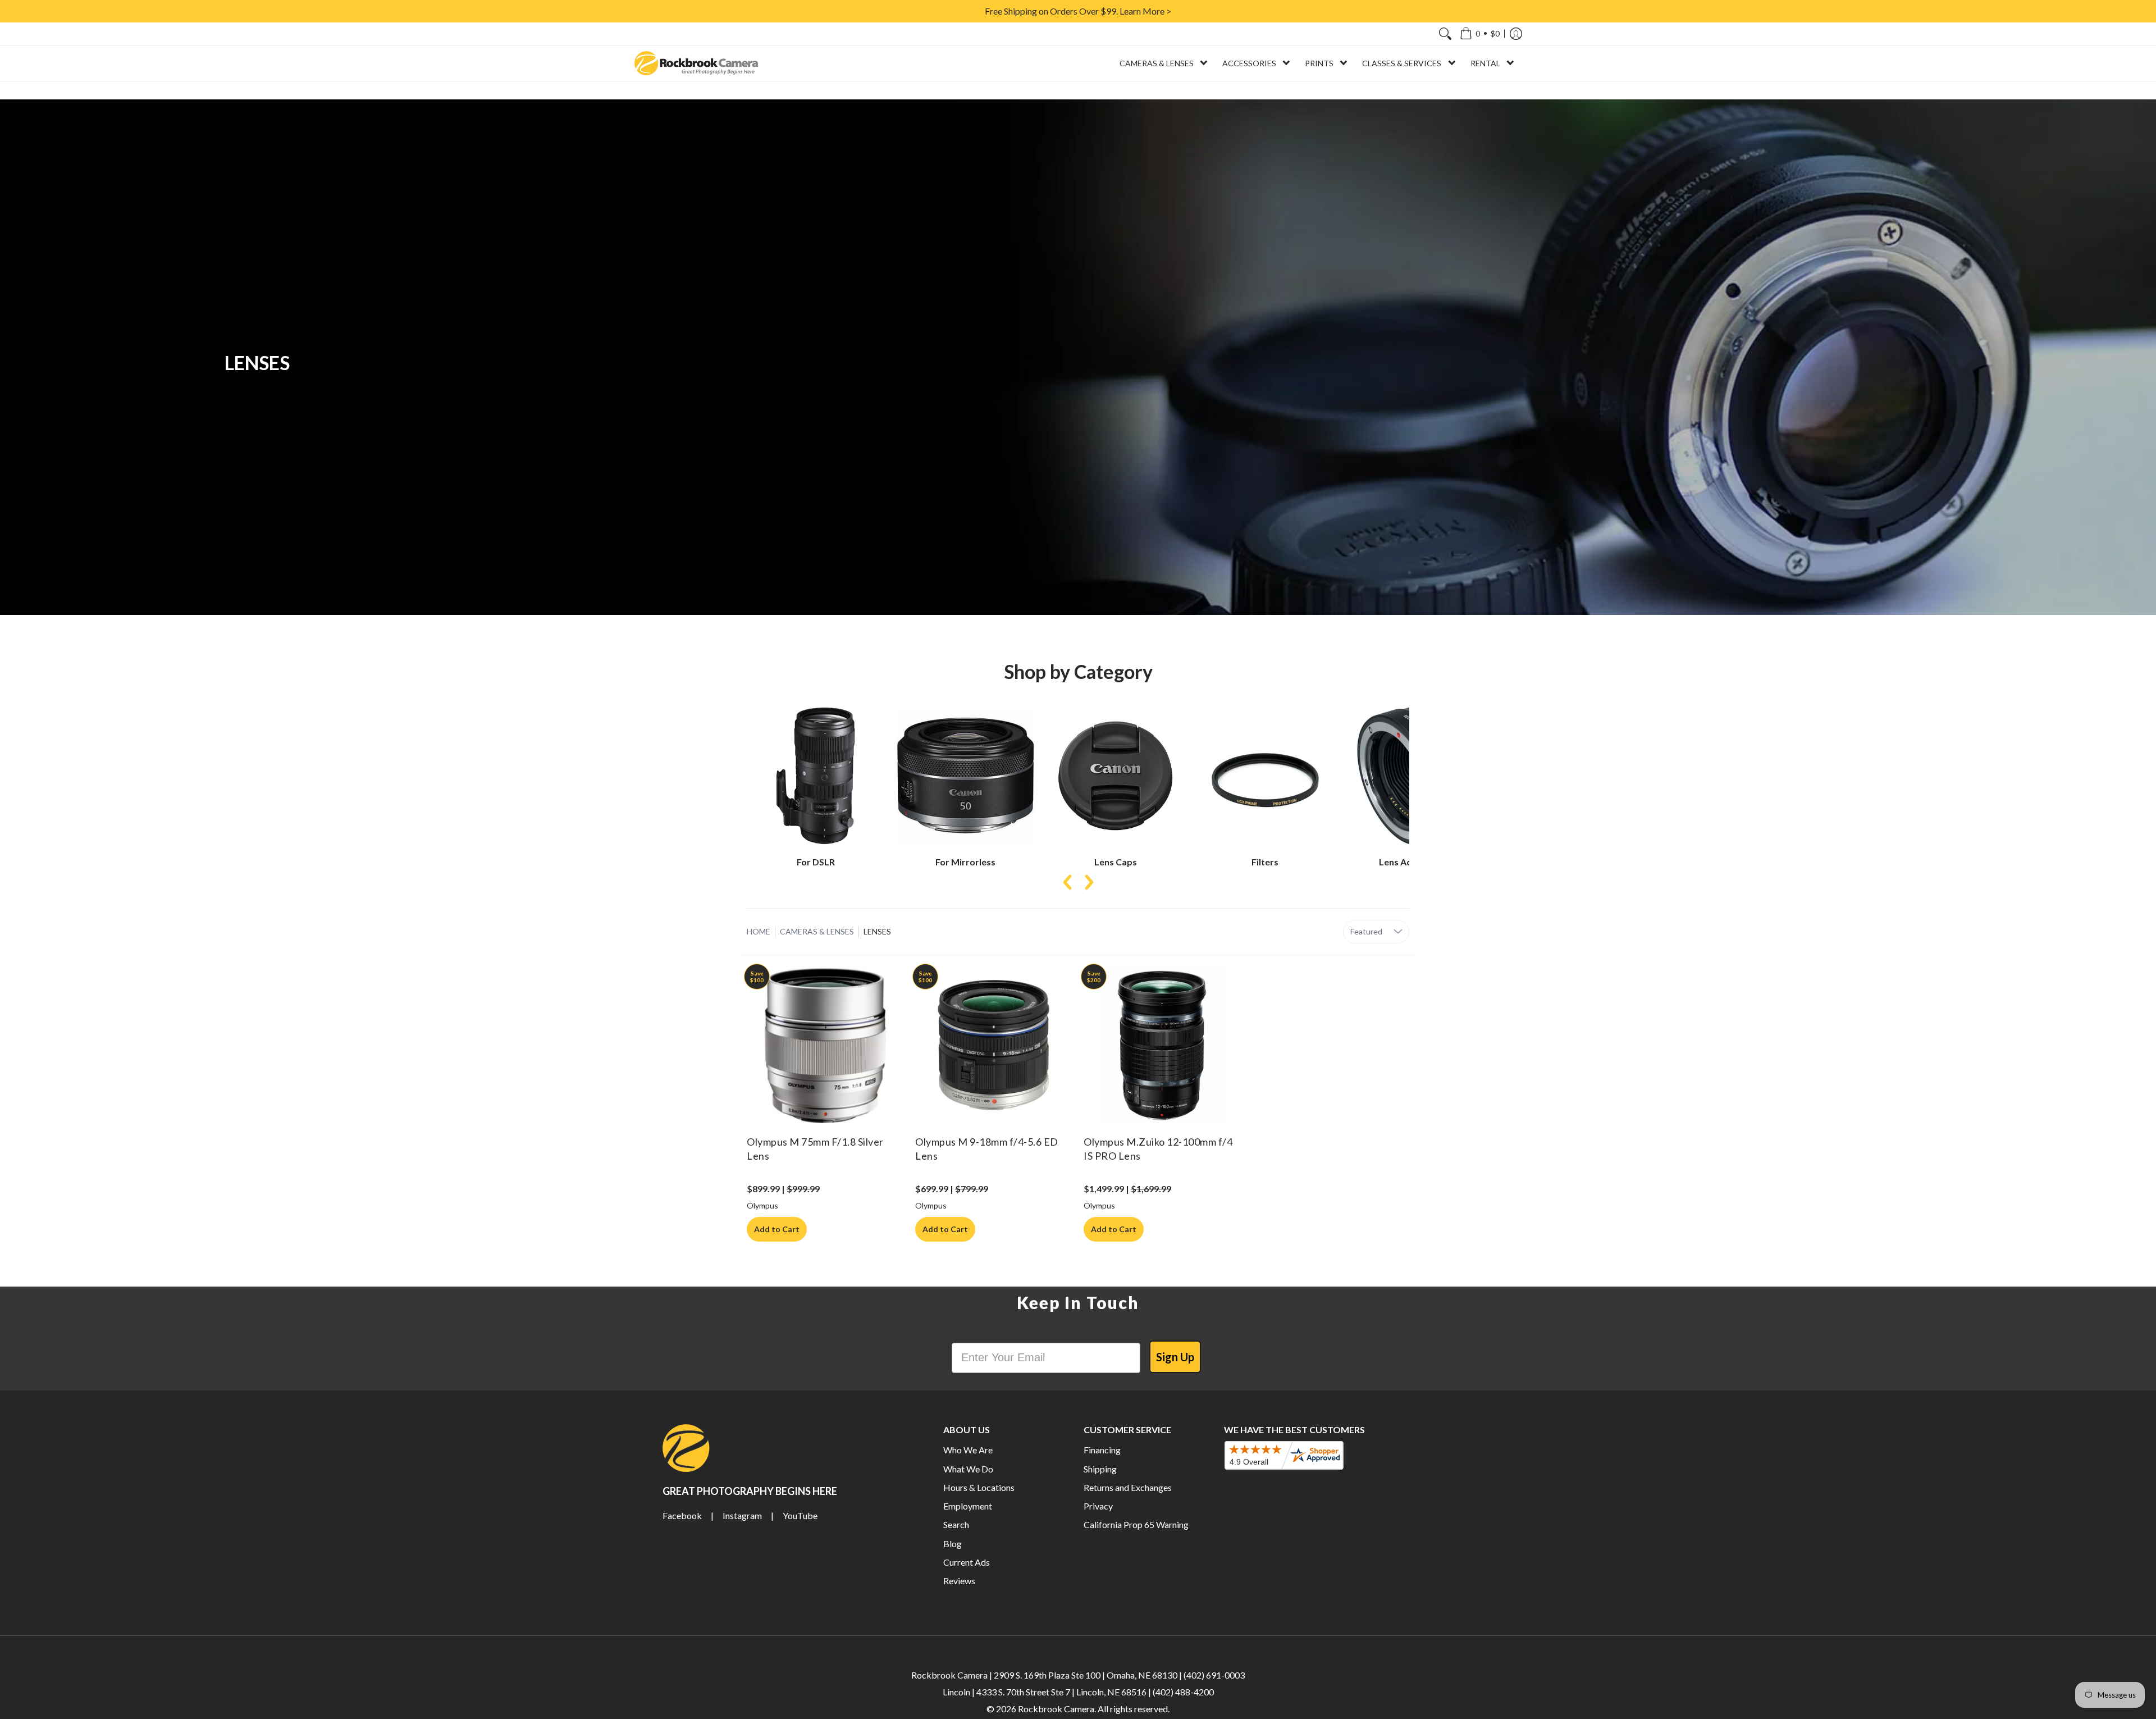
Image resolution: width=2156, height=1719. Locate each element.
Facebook (682, 1515)
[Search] (1445, 34)
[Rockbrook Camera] (696, 63)
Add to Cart (777, 1229)
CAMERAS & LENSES (817, 931)
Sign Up (1175, 1357)
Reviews (959, 1581)
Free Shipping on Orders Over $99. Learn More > (1078, 11)
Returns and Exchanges (1128, 1487)
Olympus (762, 1205)
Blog (953, 1544)
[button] (1480, 34)
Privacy (1098, 1506)
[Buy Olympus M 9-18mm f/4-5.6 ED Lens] (994, 1045)
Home (759, 931)
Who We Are (968, 1450)
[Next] (1088, 882)
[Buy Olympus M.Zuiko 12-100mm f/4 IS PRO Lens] (1162, 1045)
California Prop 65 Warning (1136, 1524)
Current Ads (967, 1562)
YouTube (800, 1515)
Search (956, 1524)
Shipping (1100, 1469)
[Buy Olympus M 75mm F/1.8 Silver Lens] (825, 1045)
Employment (968, 1506)
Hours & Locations (979, 1487)
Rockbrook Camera (1056, 1709)
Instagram (742, 1515)
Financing (1102, 1450)
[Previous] (1068, 882)
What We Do (968, 1469)
